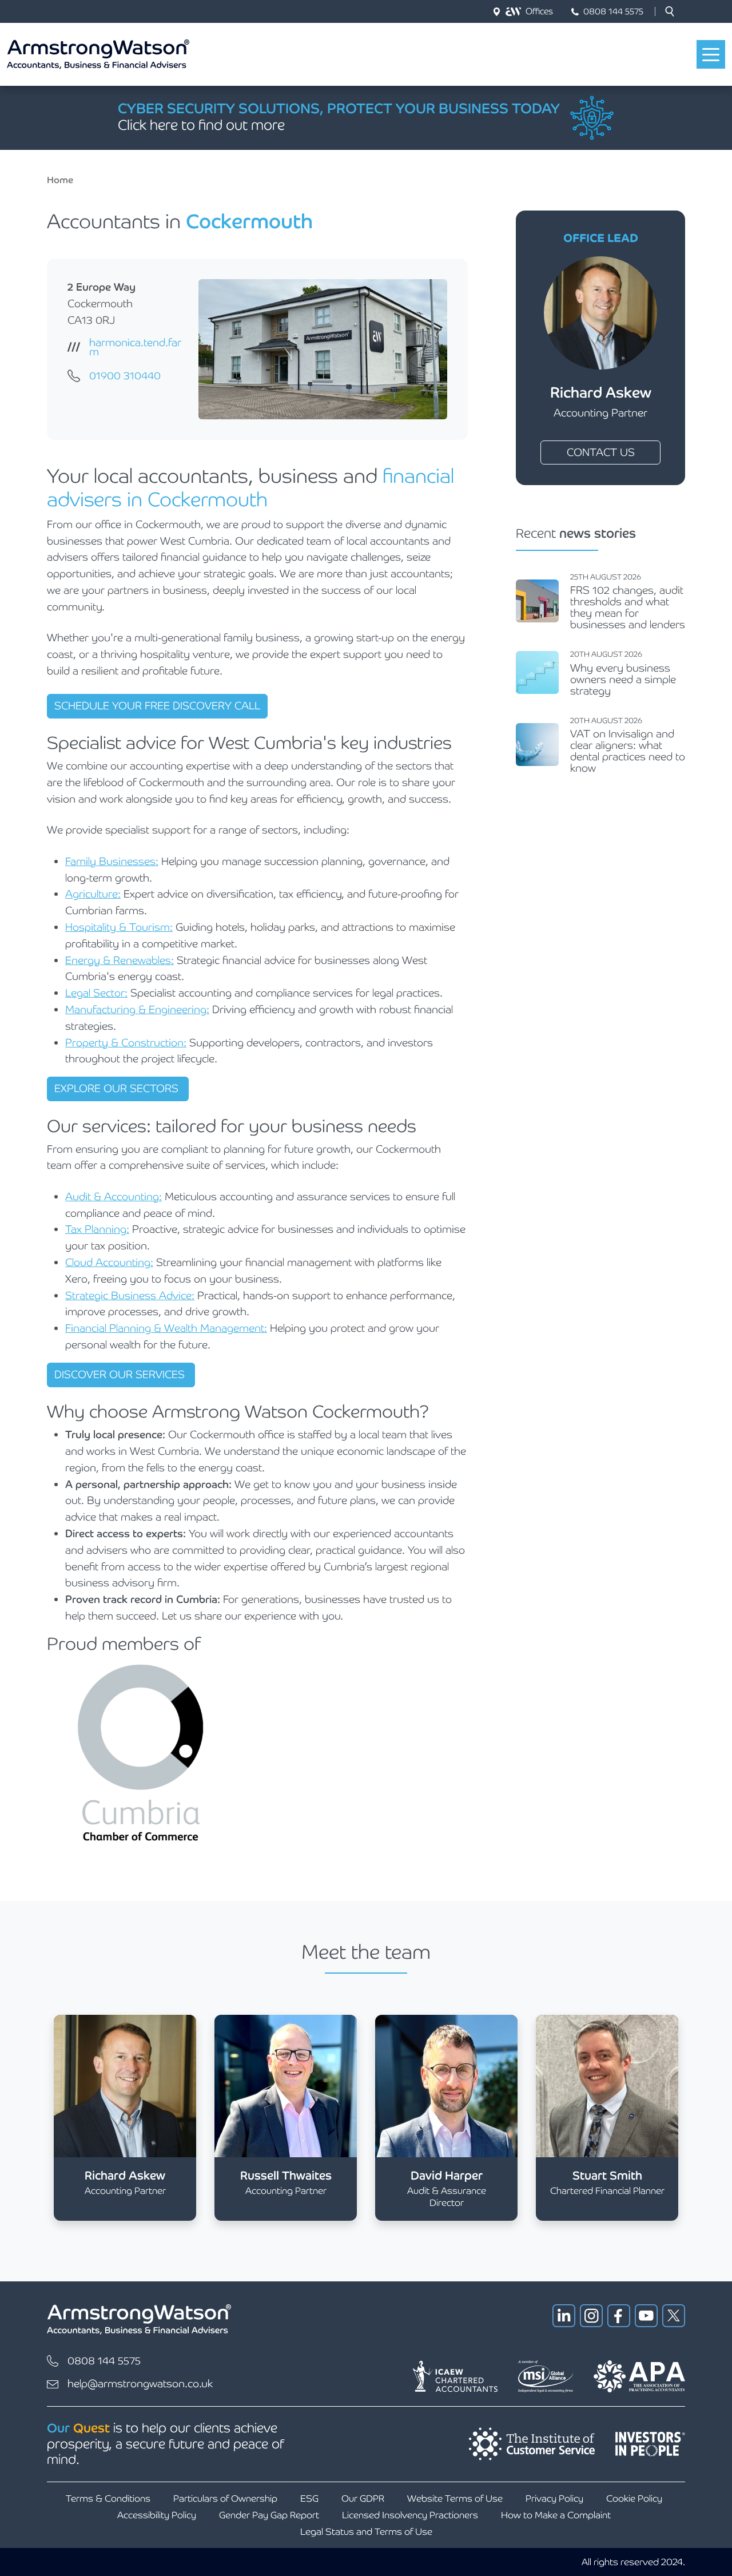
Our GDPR (363, 2498)
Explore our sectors (118, 1088)
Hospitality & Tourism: (119, 927)
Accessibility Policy (157, 2515)
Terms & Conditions (108, 2498)
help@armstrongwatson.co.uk (140, 2384)
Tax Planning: (97, 1229)
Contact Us (601, 452)
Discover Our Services (121, 1374)
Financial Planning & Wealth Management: (166, 1328)
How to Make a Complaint (556, 2515)
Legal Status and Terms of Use (366, 2532)
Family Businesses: (112, 861)
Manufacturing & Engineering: (137, 1009)
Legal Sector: (96, 993)
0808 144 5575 (613, 11)
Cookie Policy (634, 2498)
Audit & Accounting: (114, 1196)
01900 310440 (125, 376)
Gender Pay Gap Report (269, 2515)
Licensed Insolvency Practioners (410, 2515)
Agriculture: (93, 894)
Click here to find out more (201, 125)
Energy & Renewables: (120, 960)
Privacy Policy (554, 2498)
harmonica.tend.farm (135, 347)
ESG (309, 2498)
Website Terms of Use (455, 2498)
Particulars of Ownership (225, 2498)
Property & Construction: (126, 1043)
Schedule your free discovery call (157, 706)
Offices (539, 11)
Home (60, 180)
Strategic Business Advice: (130, 1295)
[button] (670, 11)
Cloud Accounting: (109, 1262)
